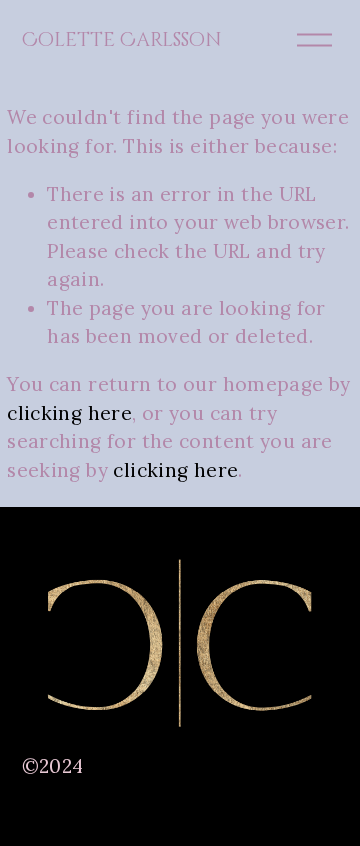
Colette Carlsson (122, 40)
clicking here (69, 413)
